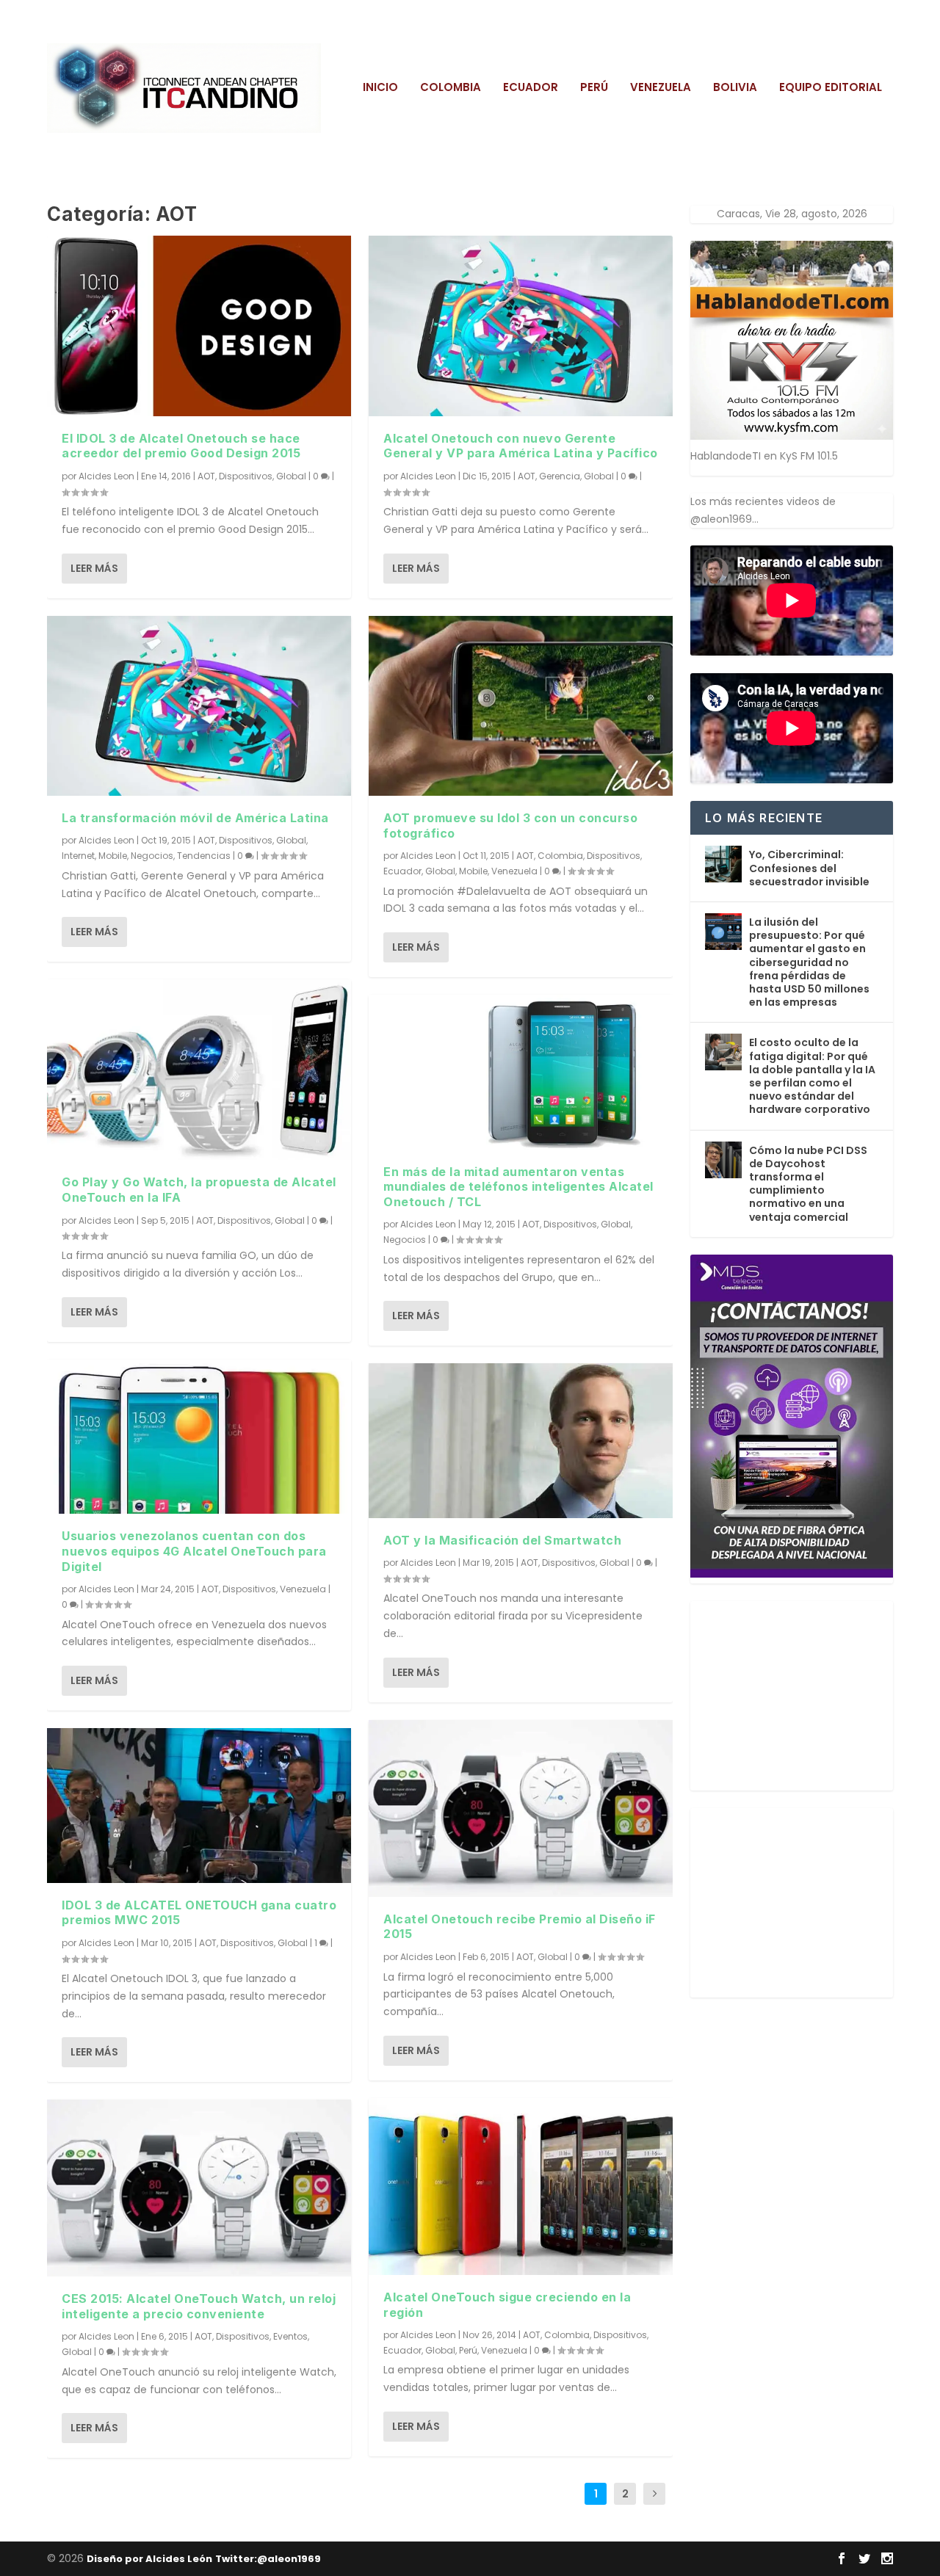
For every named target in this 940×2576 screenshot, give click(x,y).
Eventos (290, 2336)
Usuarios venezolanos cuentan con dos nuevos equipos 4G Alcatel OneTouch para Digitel (194, 1551)
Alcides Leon (106, 476)
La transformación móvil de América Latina (195, 818)
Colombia (451, 88)
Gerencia (560, 476)
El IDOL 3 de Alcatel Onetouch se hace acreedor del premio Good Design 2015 (181, 446)
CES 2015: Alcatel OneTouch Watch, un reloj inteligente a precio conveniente (199, 2306)
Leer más (94, 568)
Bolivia (735, 88)
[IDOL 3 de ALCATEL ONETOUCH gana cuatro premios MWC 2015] (199, 1805)
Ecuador (531, 88)
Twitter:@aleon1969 (268, 2559)
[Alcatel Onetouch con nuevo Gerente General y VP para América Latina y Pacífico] (521, 326)
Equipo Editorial (831, 88)
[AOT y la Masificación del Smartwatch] (521, 1440)
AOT (206, 476)
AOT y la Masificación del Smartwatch (502, 1540)
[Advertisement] (800, 1693)
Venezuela (661, 88)
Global (291, 476)
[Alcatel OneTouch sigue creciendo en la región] (521, 2187)
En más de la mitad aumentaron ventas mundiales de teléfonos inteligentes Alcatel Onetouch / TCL (518, 1187)
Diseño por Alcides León (149, 2559)
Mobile (113, 856)
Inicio (380, 88)
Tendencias (204, 856)
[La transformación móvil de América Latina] (199, 706)
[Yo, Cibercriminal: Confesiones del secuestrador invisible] (723, 864)
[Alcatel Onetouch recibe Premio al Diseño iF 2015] (521, 1808)
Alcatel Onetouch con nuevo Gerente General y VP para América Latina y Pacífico (521, 446)
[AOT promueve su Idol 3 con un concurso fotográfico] (521, 706)
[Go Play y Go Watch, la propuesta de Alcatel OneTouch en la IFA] (199, 1070)
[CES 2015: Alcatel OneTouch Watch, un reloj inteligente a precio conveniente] (199, 2188)
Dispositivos (246, 476)
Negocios (152, 856)
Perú (594, 88)
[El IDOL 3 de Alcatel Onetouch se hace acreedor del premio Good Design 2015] (199, 326)
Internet (78, 856)
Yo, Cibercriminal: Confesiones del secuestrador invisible (809, 868)
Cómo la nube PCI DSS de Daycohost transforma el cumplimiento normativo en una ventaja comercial (808, 1184)
